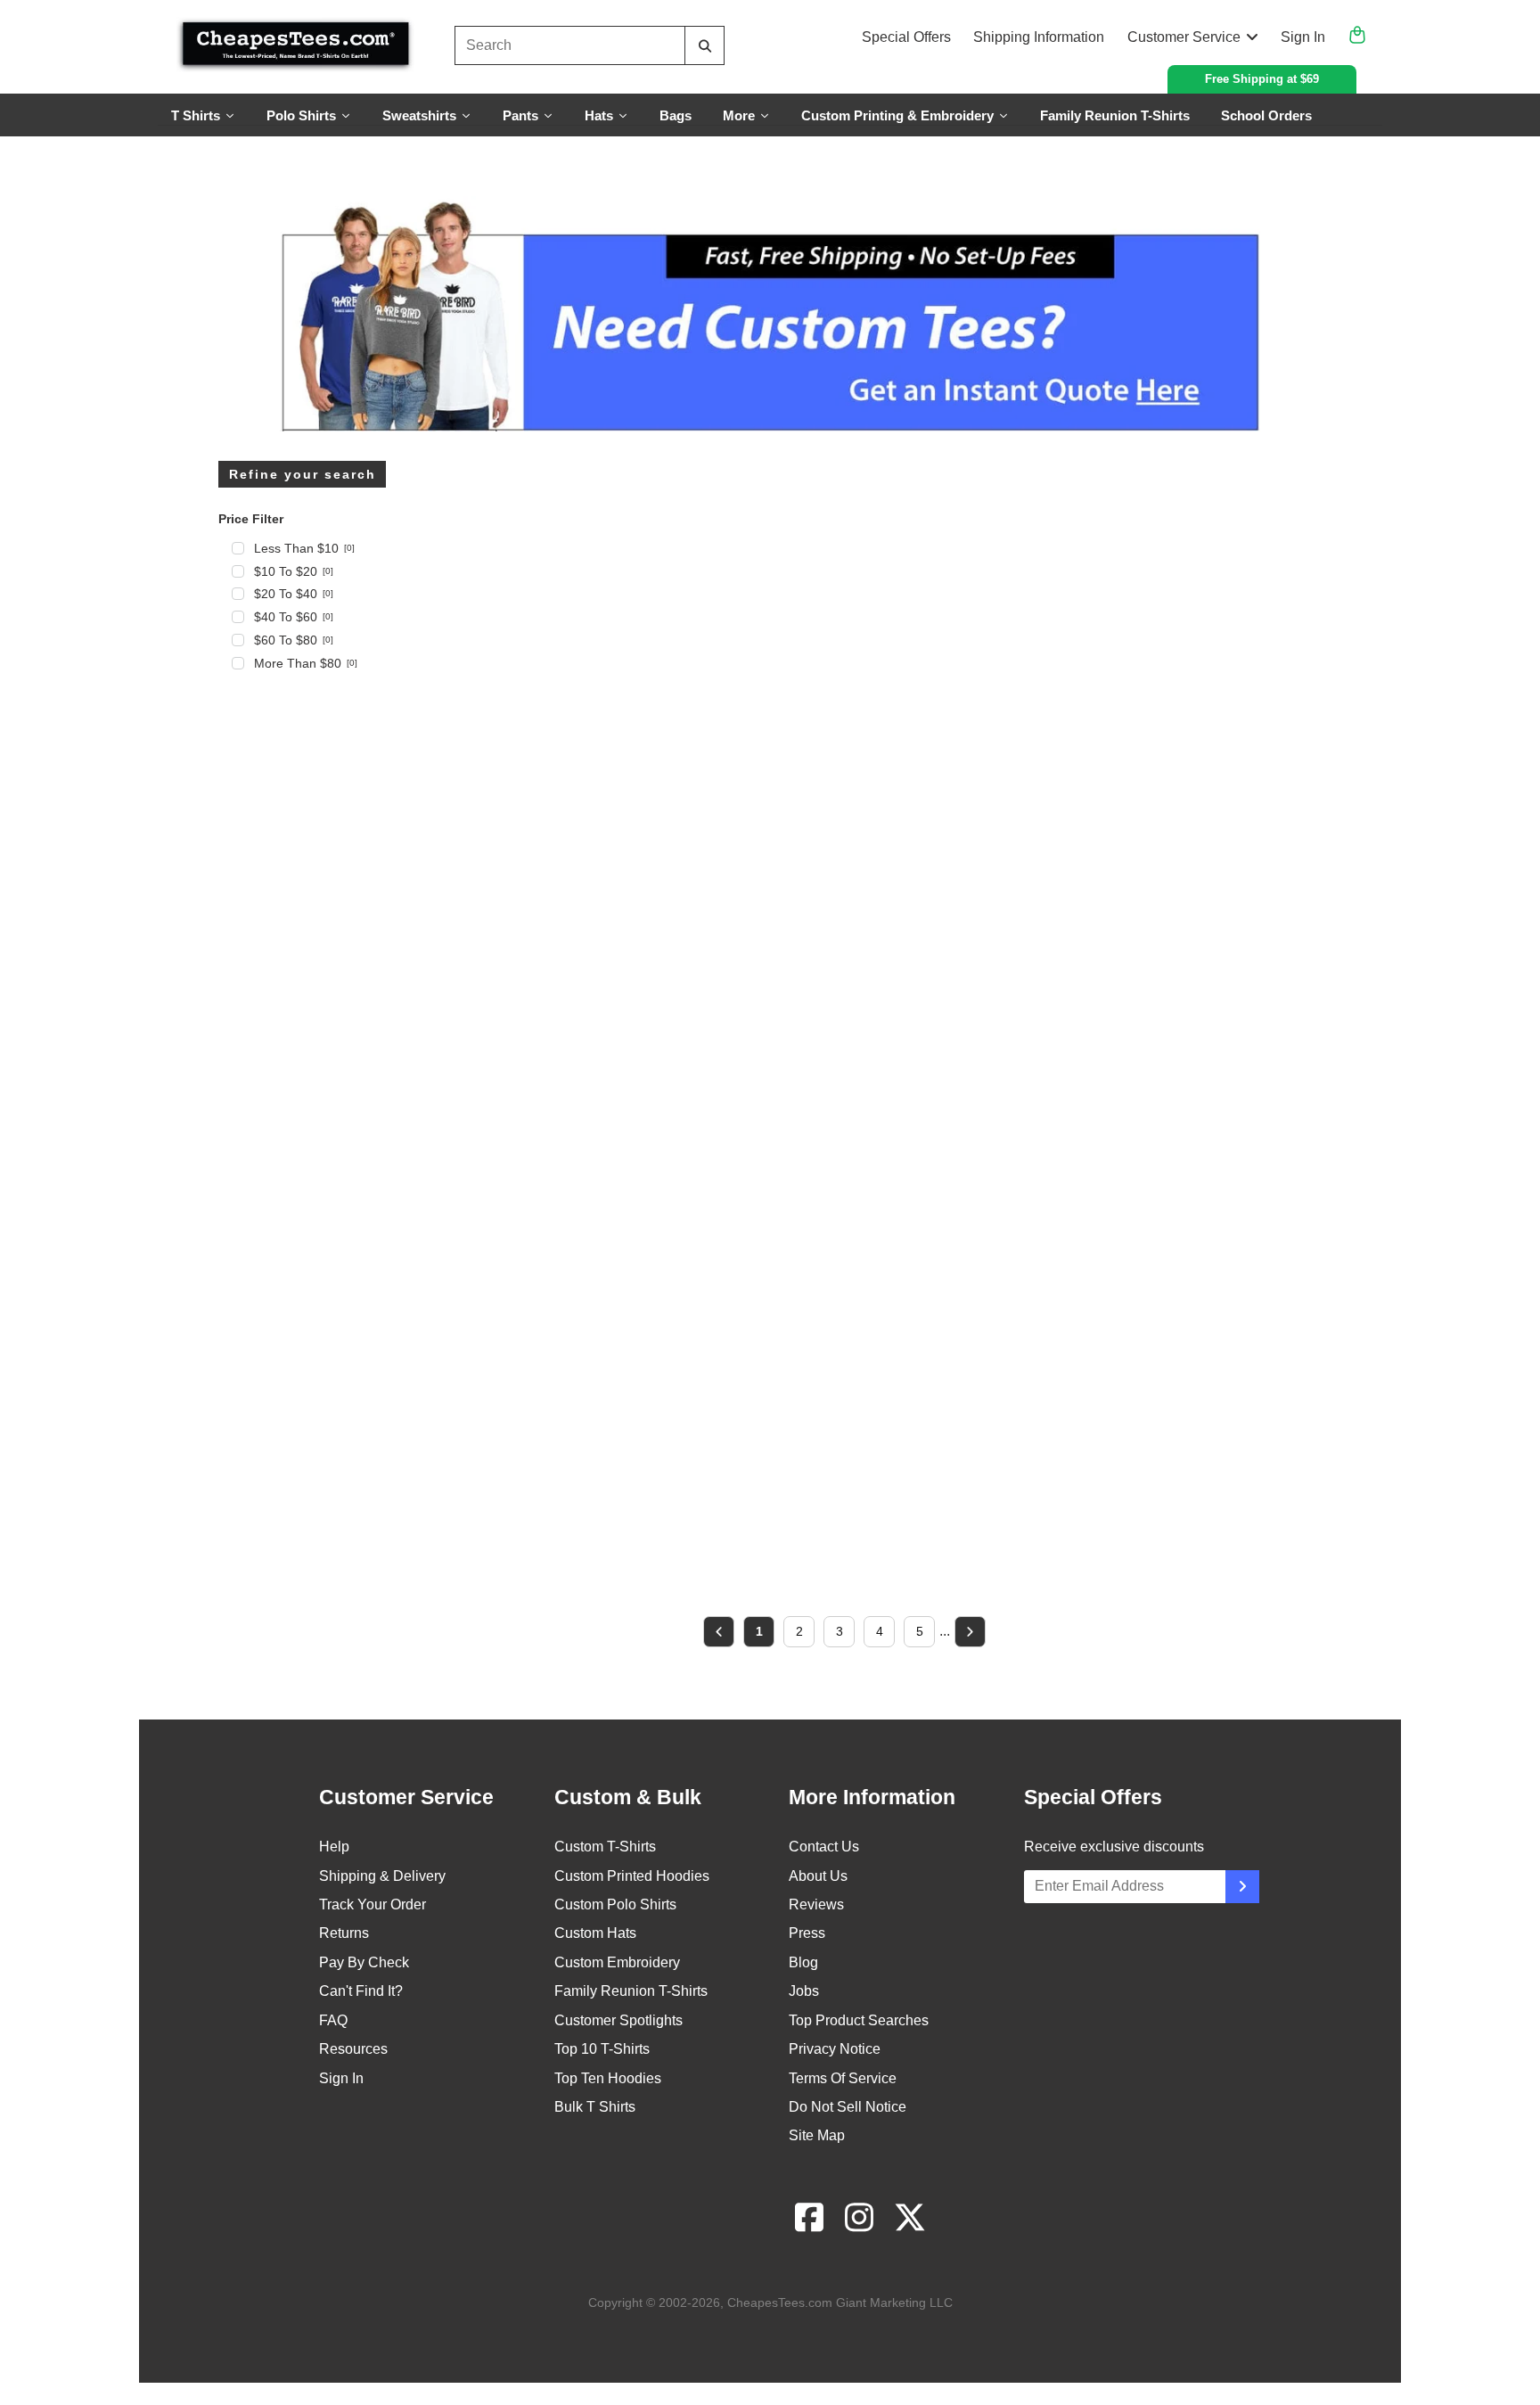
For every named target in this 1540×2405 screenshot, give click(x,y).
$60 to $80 (294, 640)
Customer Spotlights (618, 2020)
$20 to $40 (294, 594)
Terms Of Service (843, 2078)
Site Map (817, 2135)
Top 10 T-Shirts (602, 2049)
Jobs (804, 1991)
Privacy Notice (835, 2049)
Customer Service (1184, 37)
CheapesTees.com (780, 2302)
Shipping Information (1039, 37)
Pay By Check (364, 1962)
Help (334, 1847)
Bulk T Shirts (595, 2107)
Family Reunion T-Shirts (631, 1991)
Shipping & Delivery (382, 1876)
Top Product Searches (859, 2020)
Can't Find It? (361, 1991)
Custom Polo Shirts (615, 1904)
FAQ (333, 2020)
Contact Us (824, 1847)
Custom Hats (595, 1933)
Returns (344, 1933)
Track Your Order (373, 1904)
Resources (353, 2049)
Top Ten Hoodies (608, 2078)
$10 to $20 (294, 571)
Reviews (816, 1904)
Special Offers (906, 37)
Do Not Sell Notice (848, 2107)
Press (807, 1933)
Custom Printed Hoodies (632, 1876)
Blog (803, 1962)
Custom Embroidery (617, 1962)
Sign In (1303, 37)
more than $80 (306, 663)
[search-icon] (704, 46)
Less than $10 (304, 548)
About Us (818, 1876)
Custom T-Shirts (605, 1847)
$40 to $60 (294, 617)
